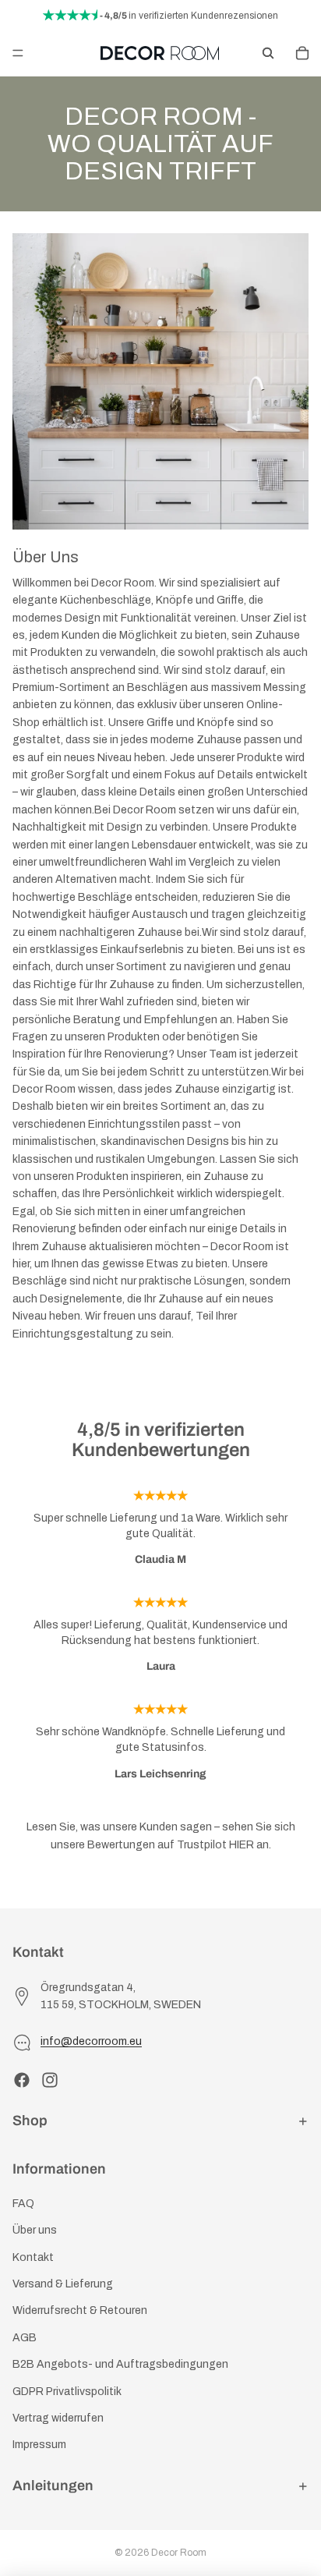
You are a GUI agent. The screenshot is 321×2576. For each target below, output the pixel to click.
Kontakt (33, 2257)
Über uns (35, 2230)
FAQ (23, 2204)
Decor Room (179, 2553)
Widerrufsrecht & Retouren (80, 2311)
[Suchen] (268, 53)
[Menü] (18, 53)
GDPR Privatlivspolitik (67, 2392)
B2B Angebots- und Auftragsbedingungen (120, 2364)
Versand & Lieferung (63, 2284)
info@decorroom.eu (91, 2041)
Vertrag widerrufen (58, 2418)
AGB (25, 2338)
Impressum (39, 2445)
